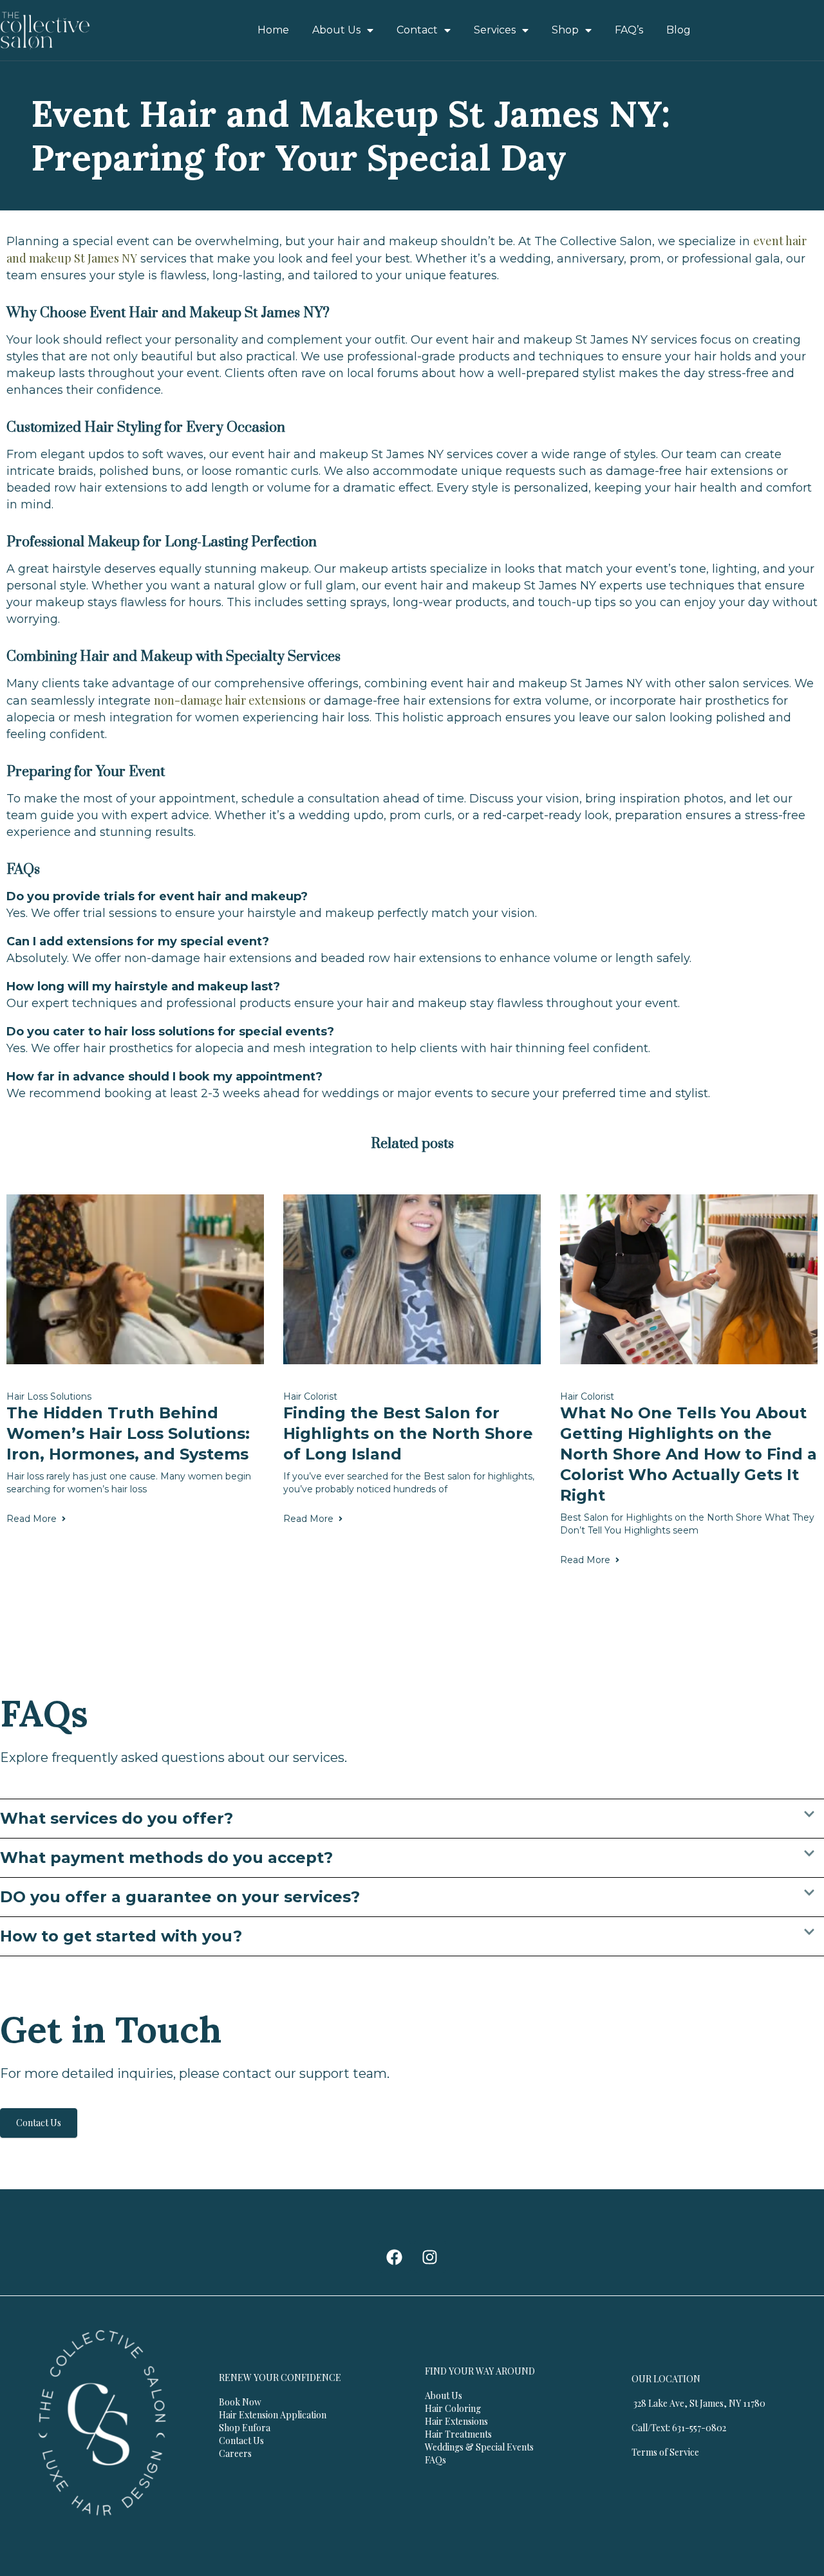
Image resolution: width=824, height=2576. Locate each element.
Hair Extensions (456, 2421)
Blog (679, 30)
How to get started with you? (121, 1936)
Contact (417, 30)
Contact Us (39, 2123)
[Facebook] (395, 2257)
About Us (336, 30)
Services (495, 30)
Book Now (240, 2402)
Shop (565, 30)
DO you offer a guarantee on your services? (180, 1897)
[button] (412, 1819)
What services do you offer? (117, 1818)
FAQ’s (629, 30)
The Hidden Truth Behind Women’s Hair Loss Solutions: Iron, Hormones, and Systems (128, 1433)
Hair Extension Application (273, 2415)
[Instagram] (430, 2257)
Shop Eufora (245, 2428)
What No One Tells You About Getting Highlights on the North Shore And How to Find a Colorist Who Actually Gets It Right (688, 1454)
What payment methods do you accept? (166, 1858)
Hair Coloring (453, 2408)
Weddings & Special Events (479, 2447)
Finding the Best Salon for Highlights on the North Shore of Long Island (408, 1433)
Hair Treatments (458, 2434)
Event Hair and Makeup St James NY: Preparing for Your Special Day (351, 135)
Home (273, 30)
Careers (235, 2453)
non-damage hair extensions (230, 700)
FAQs (435, 2460)
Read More (32, 1519)
